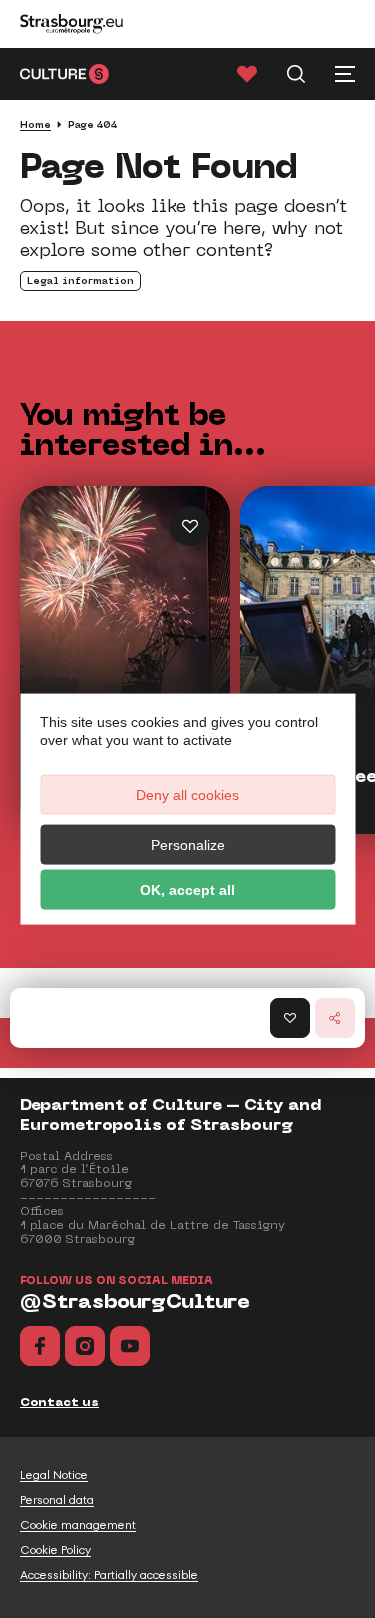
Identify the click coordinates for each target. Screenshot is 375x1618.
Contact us (59, 1402)
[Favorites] (247, 74)
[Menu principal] (345, 74)
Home (35, 124)
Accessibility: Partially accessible (109, 1575)
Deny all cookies (187, 794)
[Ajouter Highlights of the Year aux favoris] (190, 526)
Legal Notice (54, 1475)
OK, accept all (187, 889)
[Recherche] (296, 74)
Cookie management (78, 1525)
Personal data (57, 1500)
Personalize (188, 844)
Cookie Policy (55, 1550)
